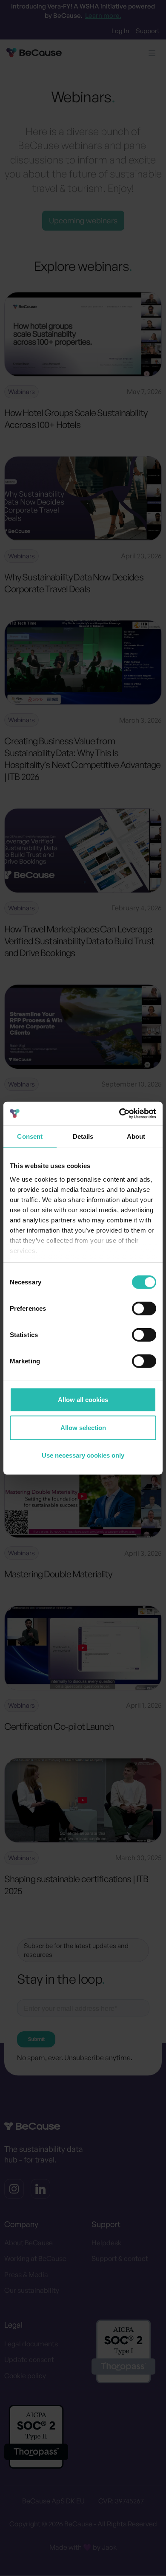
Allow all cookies (83, 1400)
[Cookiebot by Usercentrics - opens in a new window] (119, 1113)
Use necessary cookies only (83, 1455)
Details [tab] (83, 1136)
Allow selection (83, 1427)
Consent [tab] (30, 1136)
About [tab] (136, 1136)
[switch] (144, 1309)
